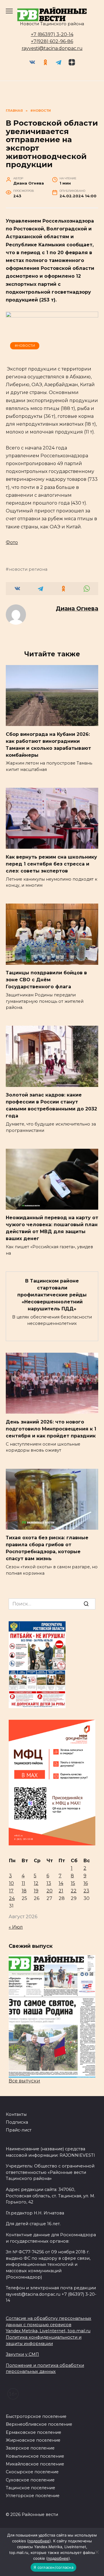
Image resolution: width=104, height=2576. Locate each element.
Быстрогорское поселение (36, 2416)
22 (74, 1891)
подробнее (39, 2541)
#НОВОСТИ (25, 346)
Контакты (16, 2114)
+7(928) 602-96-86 (52, 41)
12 (36, 1883)
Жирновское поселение (33, 2440)
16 (86, 1883)
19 (36, 1891)
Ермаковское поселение (34, 2432)
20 (50, 1891)
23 (86, 1891)
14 (61, 1883)
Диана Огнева (77, 608)
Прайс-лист (19, 2130)
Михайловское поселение (35, 2464)
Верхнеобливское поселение (39, 2424)
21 (61, 1891)
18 (24, 1891)
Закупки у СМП (22, 2354)
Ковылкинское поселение (35, 2456)
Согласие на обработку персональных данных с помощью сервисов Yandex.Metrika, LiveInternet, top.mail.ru (49, 2325)
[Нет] (97, 2552)
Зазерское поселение (30, 2448)
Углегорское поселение (33, 2496)
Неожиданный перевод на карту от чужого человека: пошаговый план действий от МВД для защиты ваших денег (52, 1228)
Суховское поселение (30, 2480)
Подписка (17, 2122)
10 (11, 1883)
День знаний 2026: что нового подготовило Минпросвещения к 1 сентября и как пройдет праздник (51, 1429)
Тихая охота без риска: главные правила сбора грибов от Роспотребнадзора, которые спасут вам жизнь (47, 1548)
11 (23, 1883)
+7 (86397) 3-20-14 (52, 34)
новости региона (28, 569)
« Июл (16, 1927)
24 (12, 1898)
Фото (12, 542)
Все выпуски (24, 2081)
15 (73, 1883)
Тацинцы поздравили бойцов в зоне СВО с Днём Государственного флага (46, 980)
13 (49, 1883)
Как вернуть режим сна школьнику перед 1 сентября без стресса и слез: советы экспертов (51, 864)
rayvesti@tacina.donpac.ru (52, 48)
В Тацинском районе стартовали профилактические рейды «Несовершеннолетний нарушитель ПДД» (52, 1295)
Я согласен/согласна (53, 2567)
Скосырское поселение (32, 2472)
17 (11, 1891)
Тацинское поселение (30, 2488)
